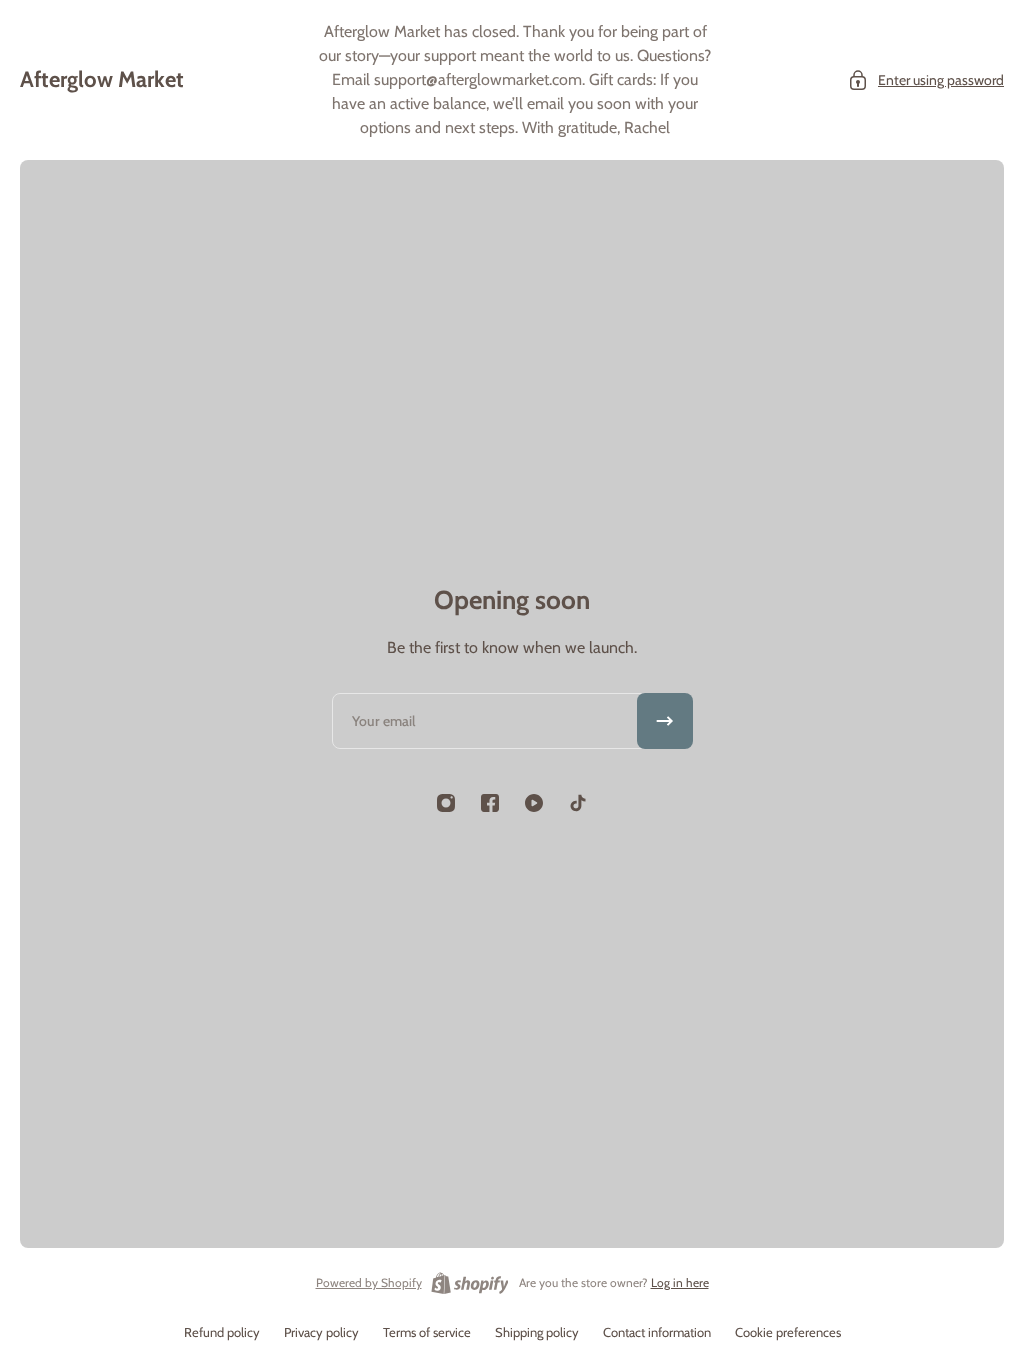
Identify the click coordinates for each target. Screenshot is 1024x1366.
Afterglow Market (102, 79)
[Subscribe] (665, 721)
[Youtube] (534, 803)
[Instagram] (446, 803)
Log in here (680, 1282)
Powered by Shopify (369, 1282)
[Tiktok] (578, 803)
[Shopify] (470, 1283)
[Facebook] (490, 803)
